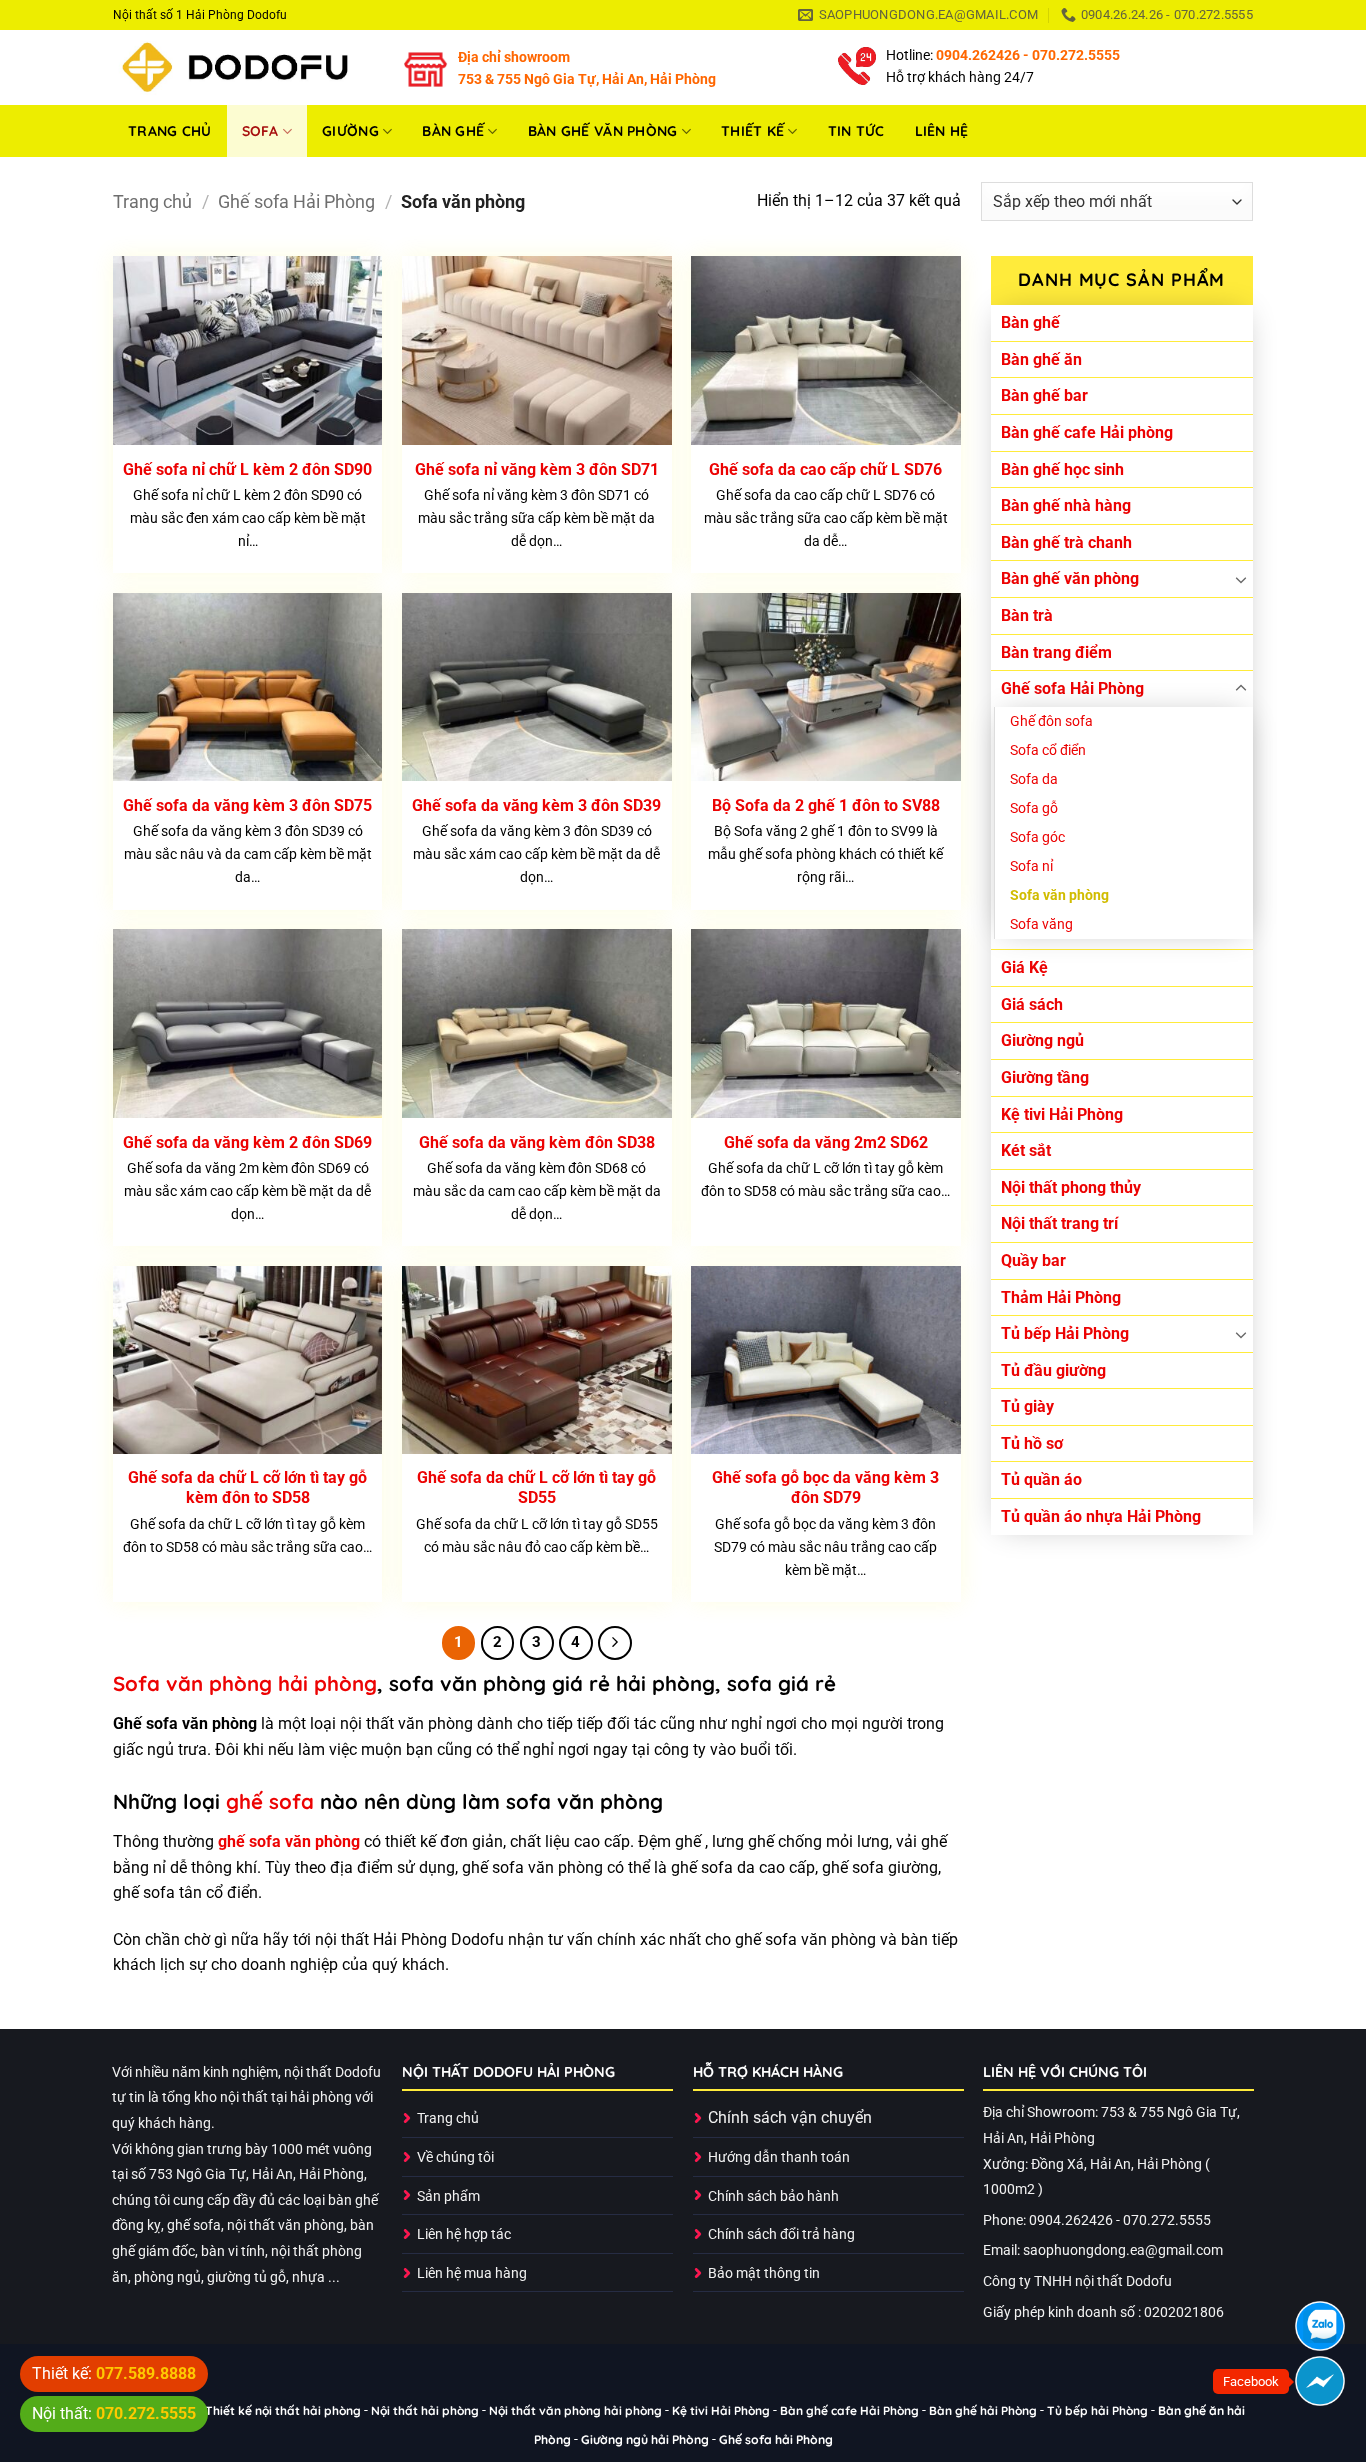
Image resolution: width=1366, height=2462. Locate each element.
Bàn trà (1027, 615)
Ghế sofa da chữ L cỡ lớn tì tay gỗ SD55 (536, 1488)
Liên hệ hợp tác (464, 2234)
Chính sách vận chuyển (790, 2117)
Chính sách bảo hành (773, 2196)
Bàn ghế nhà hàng (1066, 505)
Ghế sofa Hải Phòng (296, 201)
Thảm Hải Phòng (1061, 1297)
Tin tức (856, 131)
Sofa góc (1037, 837)
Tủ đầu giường (1053, 1370)
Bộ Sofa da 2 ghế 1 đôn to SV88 (826, 805)
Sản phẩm (448, 2196)
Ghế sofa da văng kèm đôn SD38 (537, 1142)
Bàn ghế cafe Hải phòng (1087, 432)
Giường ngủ (1042, 1040)
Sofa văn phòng (1059, 895)
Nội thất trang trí (1059, 1223)
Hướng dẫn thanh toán (779, 2157)
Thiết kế (752, 131)
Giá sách (1032, 1004)
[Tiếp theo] (615, 1643)
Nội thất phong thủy (1071, 1187)
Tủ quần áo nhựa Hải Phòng (1101, 1516)
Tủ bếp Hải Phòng (1065, 1333)
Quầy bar (1033, 1260)
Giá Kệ (1024, 967)
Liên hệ (942, 131)
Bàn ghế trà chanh (1066, 542)
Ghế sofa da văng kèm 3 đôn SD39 (536, 805)
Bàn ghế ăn (1041, 359)
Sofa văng (1041, 924)
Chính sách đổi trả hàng (781, 2234)
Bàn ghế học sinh (1062, 469)
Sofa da (1034, 779)
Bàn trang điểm (1056, 652)
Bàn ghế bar (1044, 395)
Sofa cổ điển (1048, 750)
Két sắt (1026, 1150)
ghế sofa (270, 1801)
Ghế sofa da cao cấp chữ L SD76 (825, 469)
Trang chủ (170, 131)
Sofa (260, 131)
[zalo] (1320, 2326)
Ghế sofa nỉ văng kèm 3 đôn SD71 (537, 469)
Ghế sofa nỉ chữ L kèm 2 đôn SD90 (247, 469)
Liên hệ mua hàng (472, 2273)
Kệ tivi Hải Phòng (1062, 1114)
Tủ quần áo (1041, 1479)
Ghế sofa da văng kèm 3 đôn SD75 (247, 805)
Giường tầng (1045, 1077)
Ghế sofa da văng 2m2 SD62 (826, 1142)
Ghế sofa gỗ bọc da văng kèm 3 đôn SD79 (825, 1488)
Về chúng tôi (455, 2157)
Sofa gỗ (1034, 808)
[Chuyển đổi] (1241, 579)
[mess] (1320, 2381)
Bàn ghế (453, 131)
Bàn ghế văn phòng (603, 131)
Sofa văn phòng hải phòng (245, 1683)
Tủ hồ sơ (1032, 1443)
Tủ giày (1027, 1406)
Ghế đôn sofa (1051, 721)
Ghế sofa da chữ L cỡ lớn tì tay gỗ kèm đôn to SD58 (247, 1488)
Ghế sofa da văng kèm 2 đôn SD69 (247, 1142)
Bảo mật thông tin (764, 2273)
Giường (350, 131)
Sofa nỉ (1031, 866)
